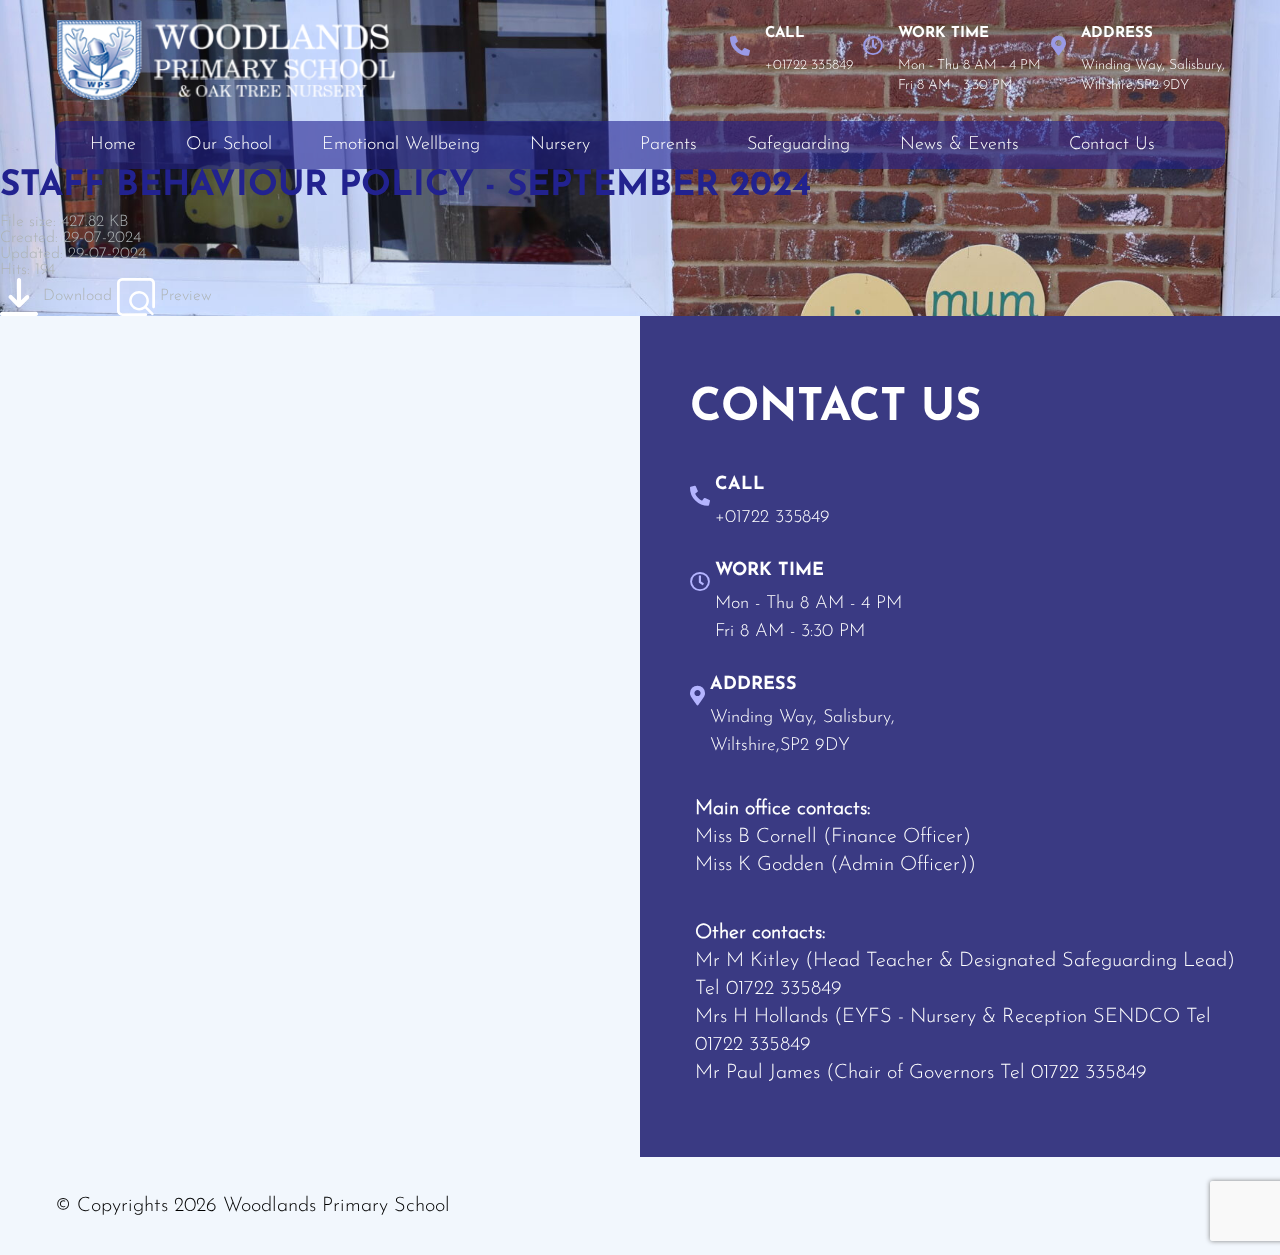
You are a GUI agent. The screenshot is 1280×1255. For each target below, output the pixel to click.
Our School (229, 145)
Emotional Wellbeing (401, 145)
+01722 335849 (809, 65)
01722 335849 (784, 989)
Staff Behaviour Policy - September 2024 (405, 186)
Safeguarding (798, 145)
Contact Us (1112, 145)
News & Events (959, 145)
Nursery (560, 145)
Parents (668, 145)
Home (113, 145)
